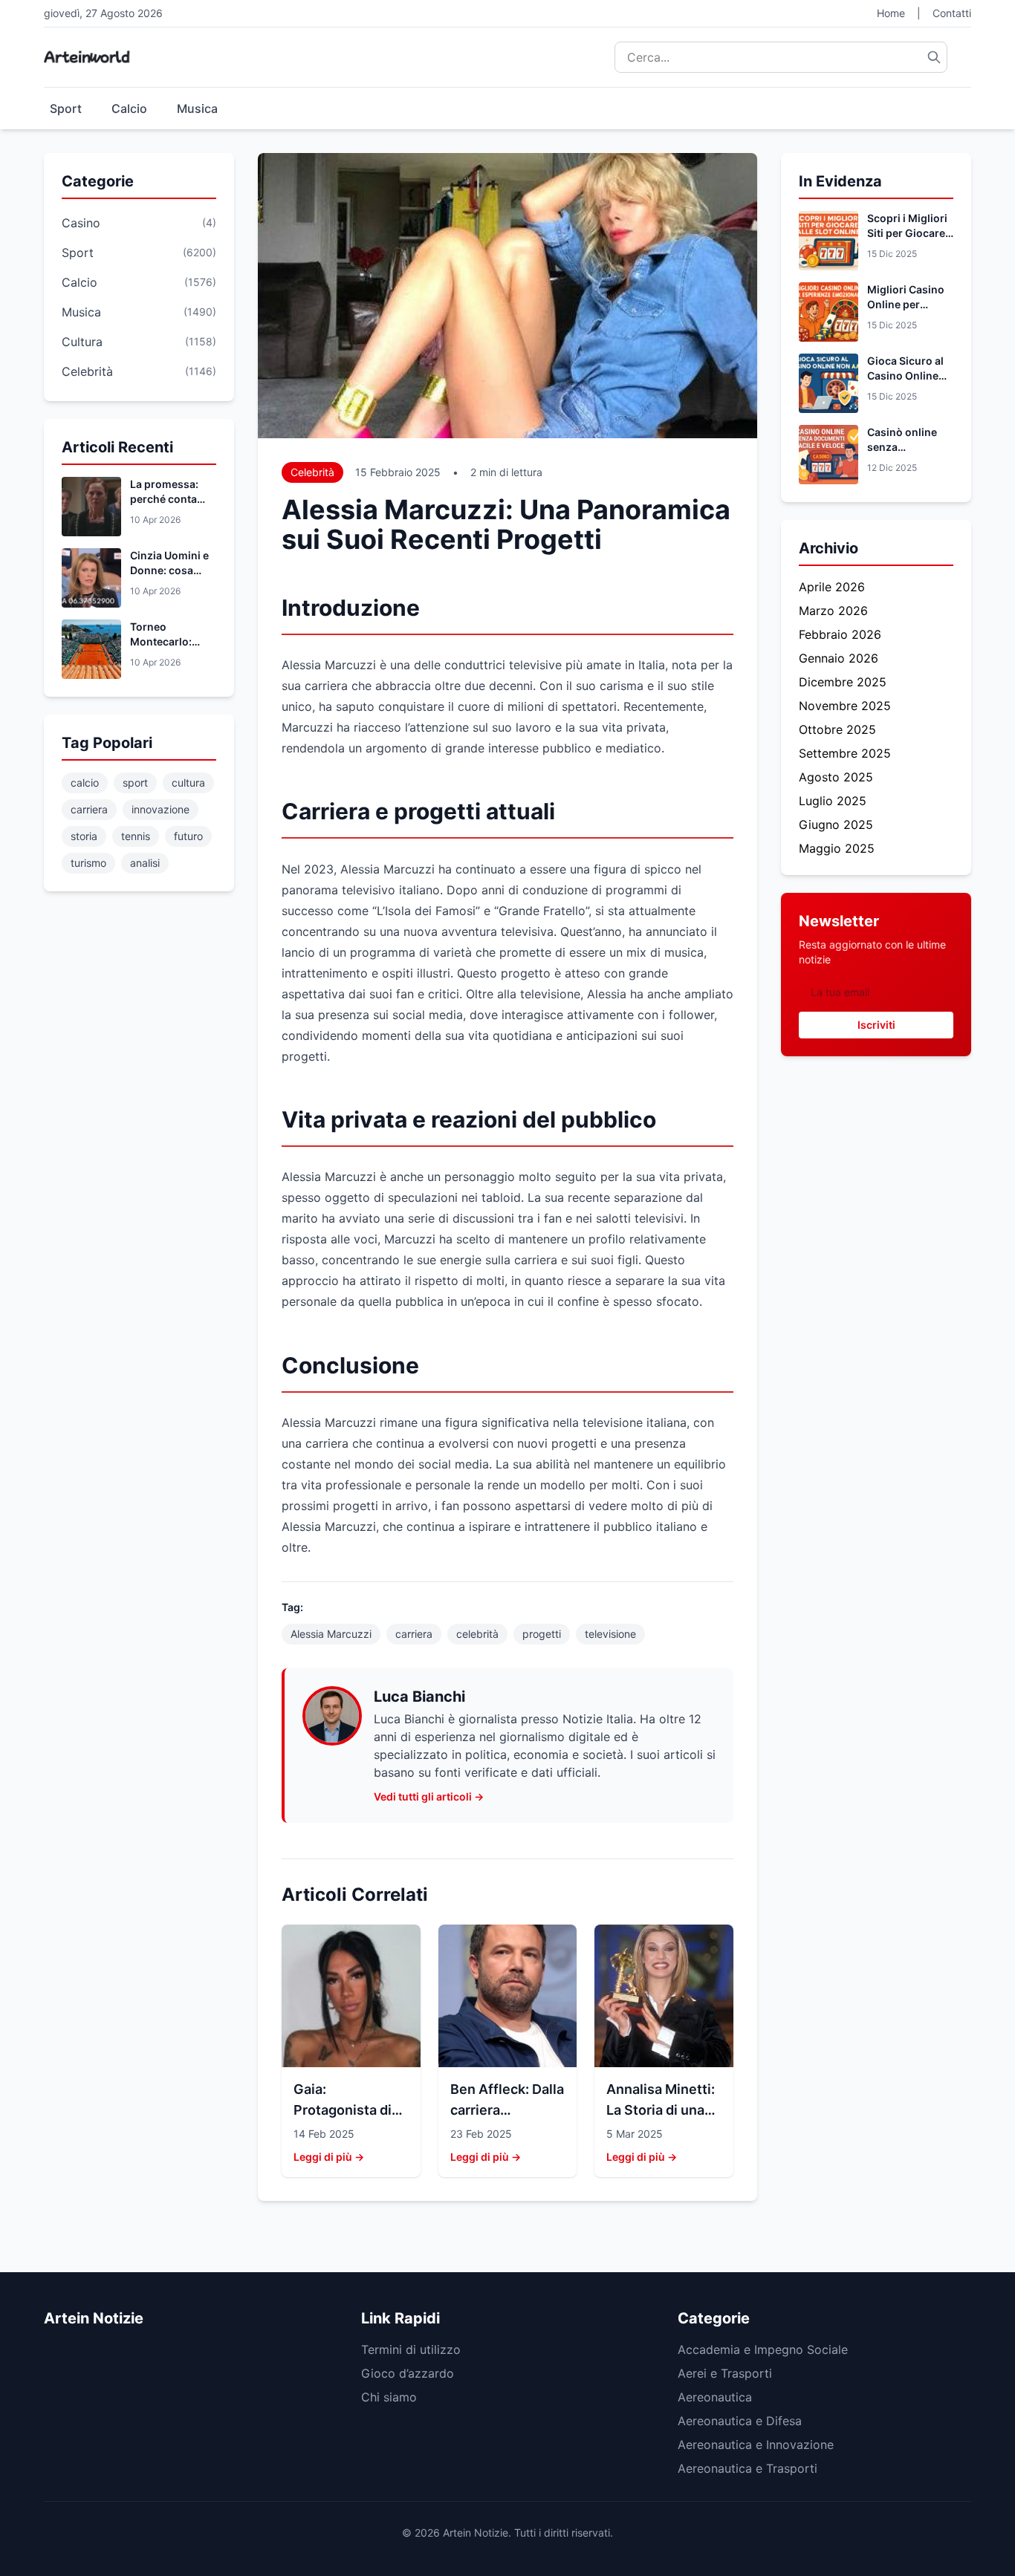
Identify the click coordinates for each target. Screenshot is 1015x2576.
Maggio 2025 (837, 848)
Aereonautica (715, 2397)
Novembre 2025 (845, 706)
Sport (66, 108)
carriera (89, 809)
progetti (542, 1634)
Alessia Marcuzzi (331, 1634)
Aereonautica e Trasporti (748, 2468)
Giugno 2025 (836, 824)
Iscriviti (876, 1025)
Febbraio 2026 (840, 634)
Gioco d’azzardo (408, 2373)
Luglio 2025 (833, 801)
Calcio (129, 108)
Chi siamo (389, 2397)
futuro (188, 836)
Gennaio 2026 (839, 658)
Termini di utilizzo (411, 2349)
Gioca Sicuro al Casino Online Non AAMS (905, 375)
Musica (197, 108)
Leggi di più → (329, 2157)
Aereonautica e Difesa (740, 2421)
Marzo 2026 (833, 611)
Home (891, 13)
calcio (85, 783)
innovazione (160, 809)
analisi (145, 863)
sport (135, 783)
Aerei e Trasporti (725, 2373)
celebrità (477, 1634)
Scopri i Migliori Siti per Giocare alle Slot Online (907, 233)
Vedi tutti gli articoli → (429, 1796)
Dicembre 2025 (843, 682)
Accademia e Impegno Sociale (763, 2349)
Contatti (952, 13)
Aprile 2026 (832, 587)
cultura (188, 783)
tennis (136, 836)
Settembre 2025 (845, 753)
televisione (610, 1634)
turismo (88, 863)
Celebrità (312, 472)
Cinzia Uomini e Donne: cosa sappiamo (169, 570)
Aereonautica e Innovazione (756, 2445)
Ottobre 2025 (837, 729)
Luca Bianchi (419, 1697)
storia (84, 836)
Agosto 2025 (836, 777)
